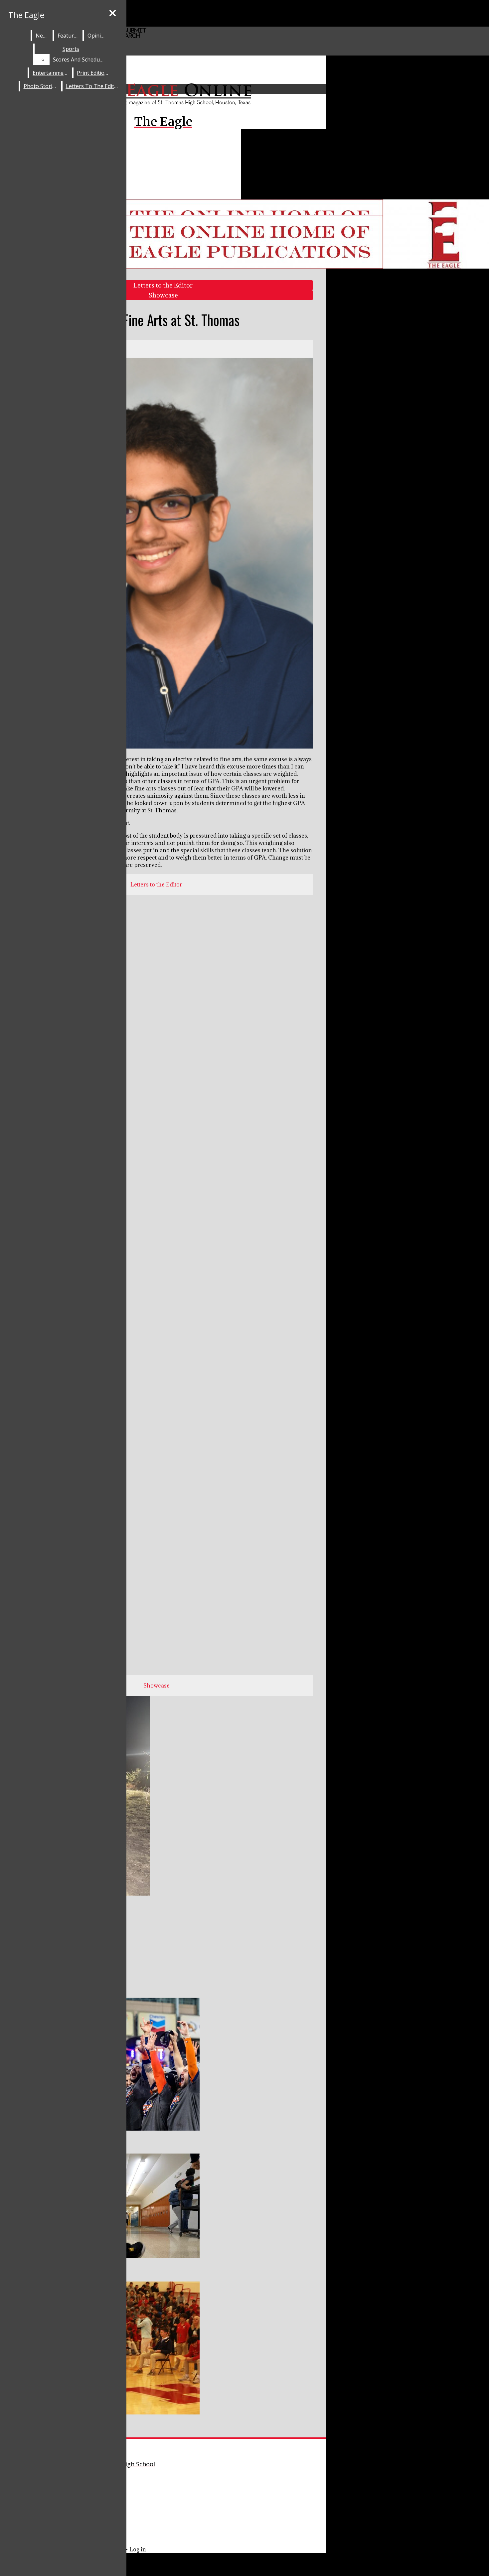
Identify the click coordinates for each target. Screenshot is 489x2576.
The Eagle (26, 15)
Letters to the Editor (93, 86)
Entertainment (51, 73)
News (43, 36)
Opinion (97, 36)
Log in (138, 2549)
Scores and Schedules (80, 59)
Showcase (163, 295)
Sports (71, 49)
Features (69, 36)
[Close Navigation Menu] (113, 13)
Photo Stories (41, 86)
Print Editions (94, 73)
